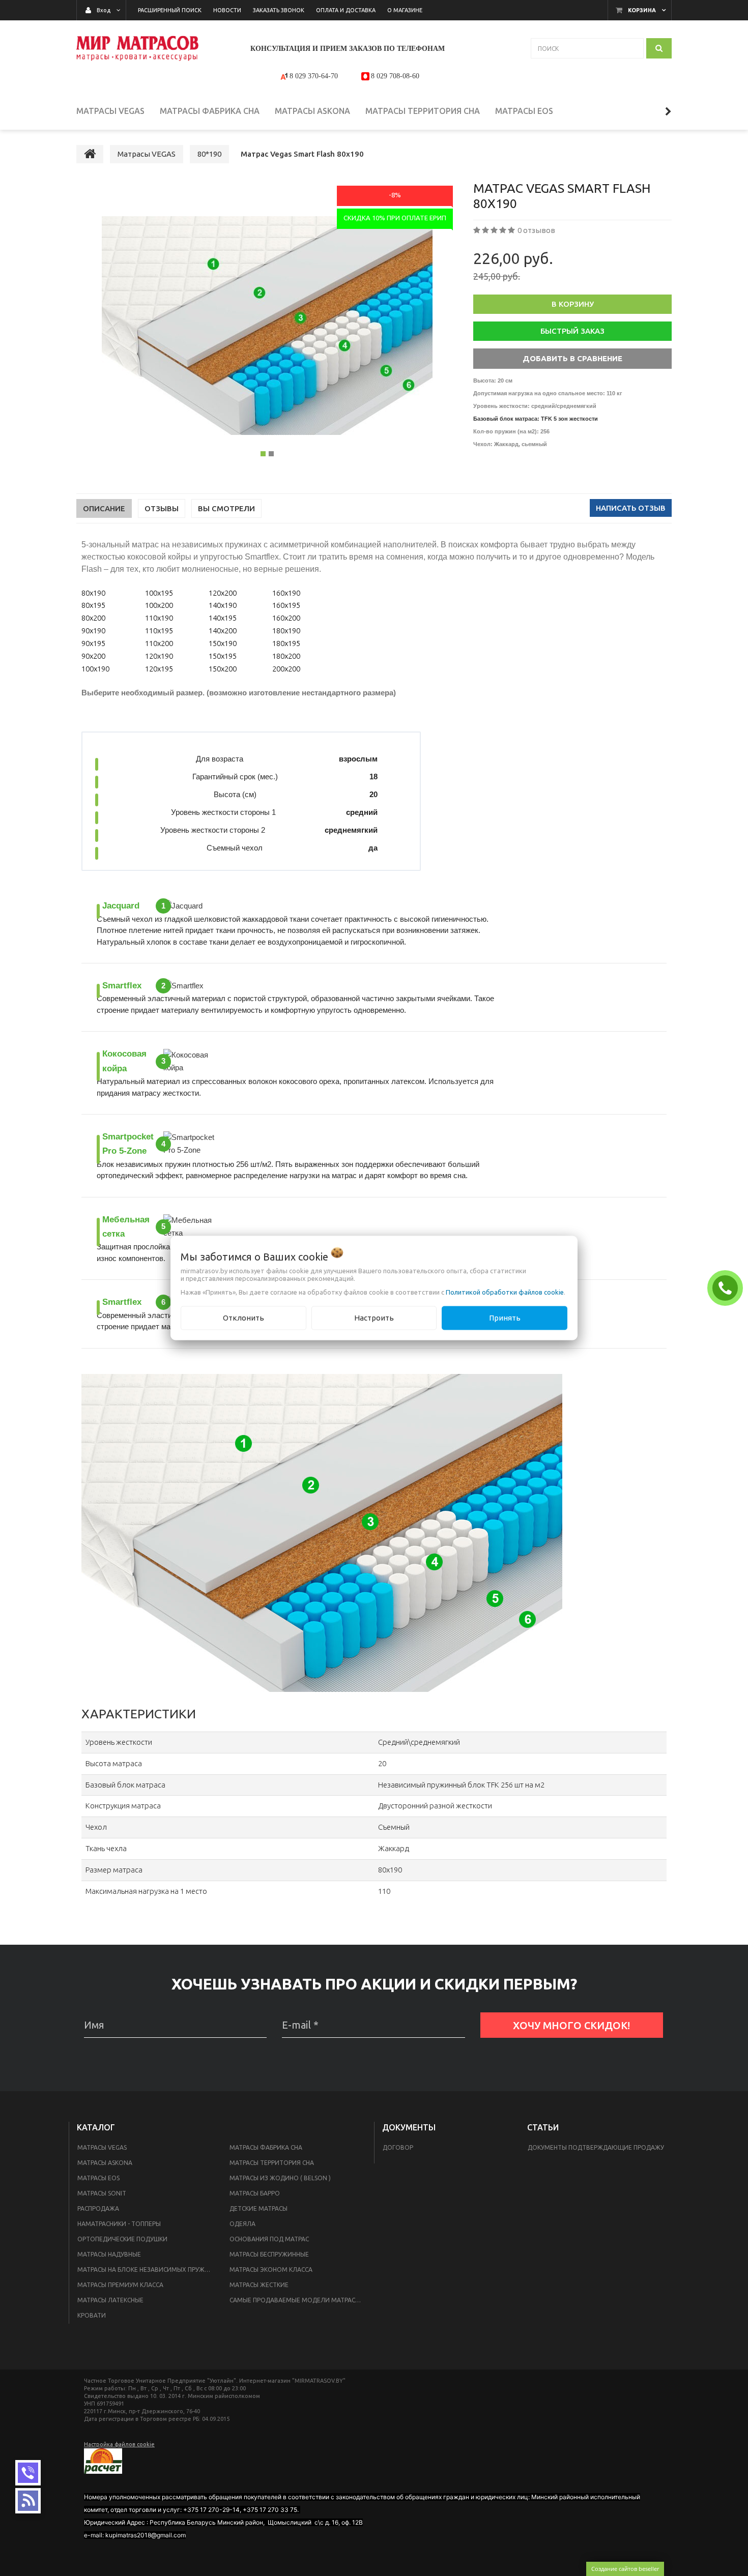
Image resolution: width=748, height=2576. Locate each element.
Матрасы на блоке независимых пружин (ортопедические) (147, 2270)
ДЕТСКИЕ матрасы (258, 2208)
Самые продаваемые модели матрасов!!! (299, 2300)
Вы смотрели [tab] (226, 508)
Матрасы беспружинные (269, 2254)
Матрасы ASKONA (105, 2163)
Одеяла (242, 2224)
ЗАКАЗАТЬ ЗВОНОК (728, 1287)
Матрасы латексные (110, 2300)
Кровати (92, 2315)
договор (398, 2147)
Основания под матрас (269, 2239)
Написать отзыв (631, 508)
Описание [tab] (104, 508)
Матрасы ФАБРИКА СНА (266, 2147)
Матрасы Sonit (102, 2193)
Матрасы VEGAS (102, 2147)
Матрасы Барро (255, 2193)
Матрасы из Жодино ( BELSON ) (280, 2178)
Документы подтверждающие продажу (596, 2147)
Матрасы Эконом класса (271, 2270)
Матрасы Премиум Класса (120, 2285)
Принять (505, 1318)
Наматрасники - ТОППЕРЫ (119, 2224)
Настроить (374, 1318)
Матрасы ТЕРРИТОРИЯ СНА (272, 2163)
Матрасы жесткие (259, 2285)
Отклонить (243, 1318)
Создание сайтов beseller (625, 2569)
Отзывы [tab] (162, 508)
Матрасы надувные (109, 2254)
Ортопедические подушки (122, 2239)
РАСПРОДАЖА (98, 2208)
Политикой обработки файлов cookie (505, 1292)
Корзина (642, 10)
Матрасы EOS (98, 2178)
